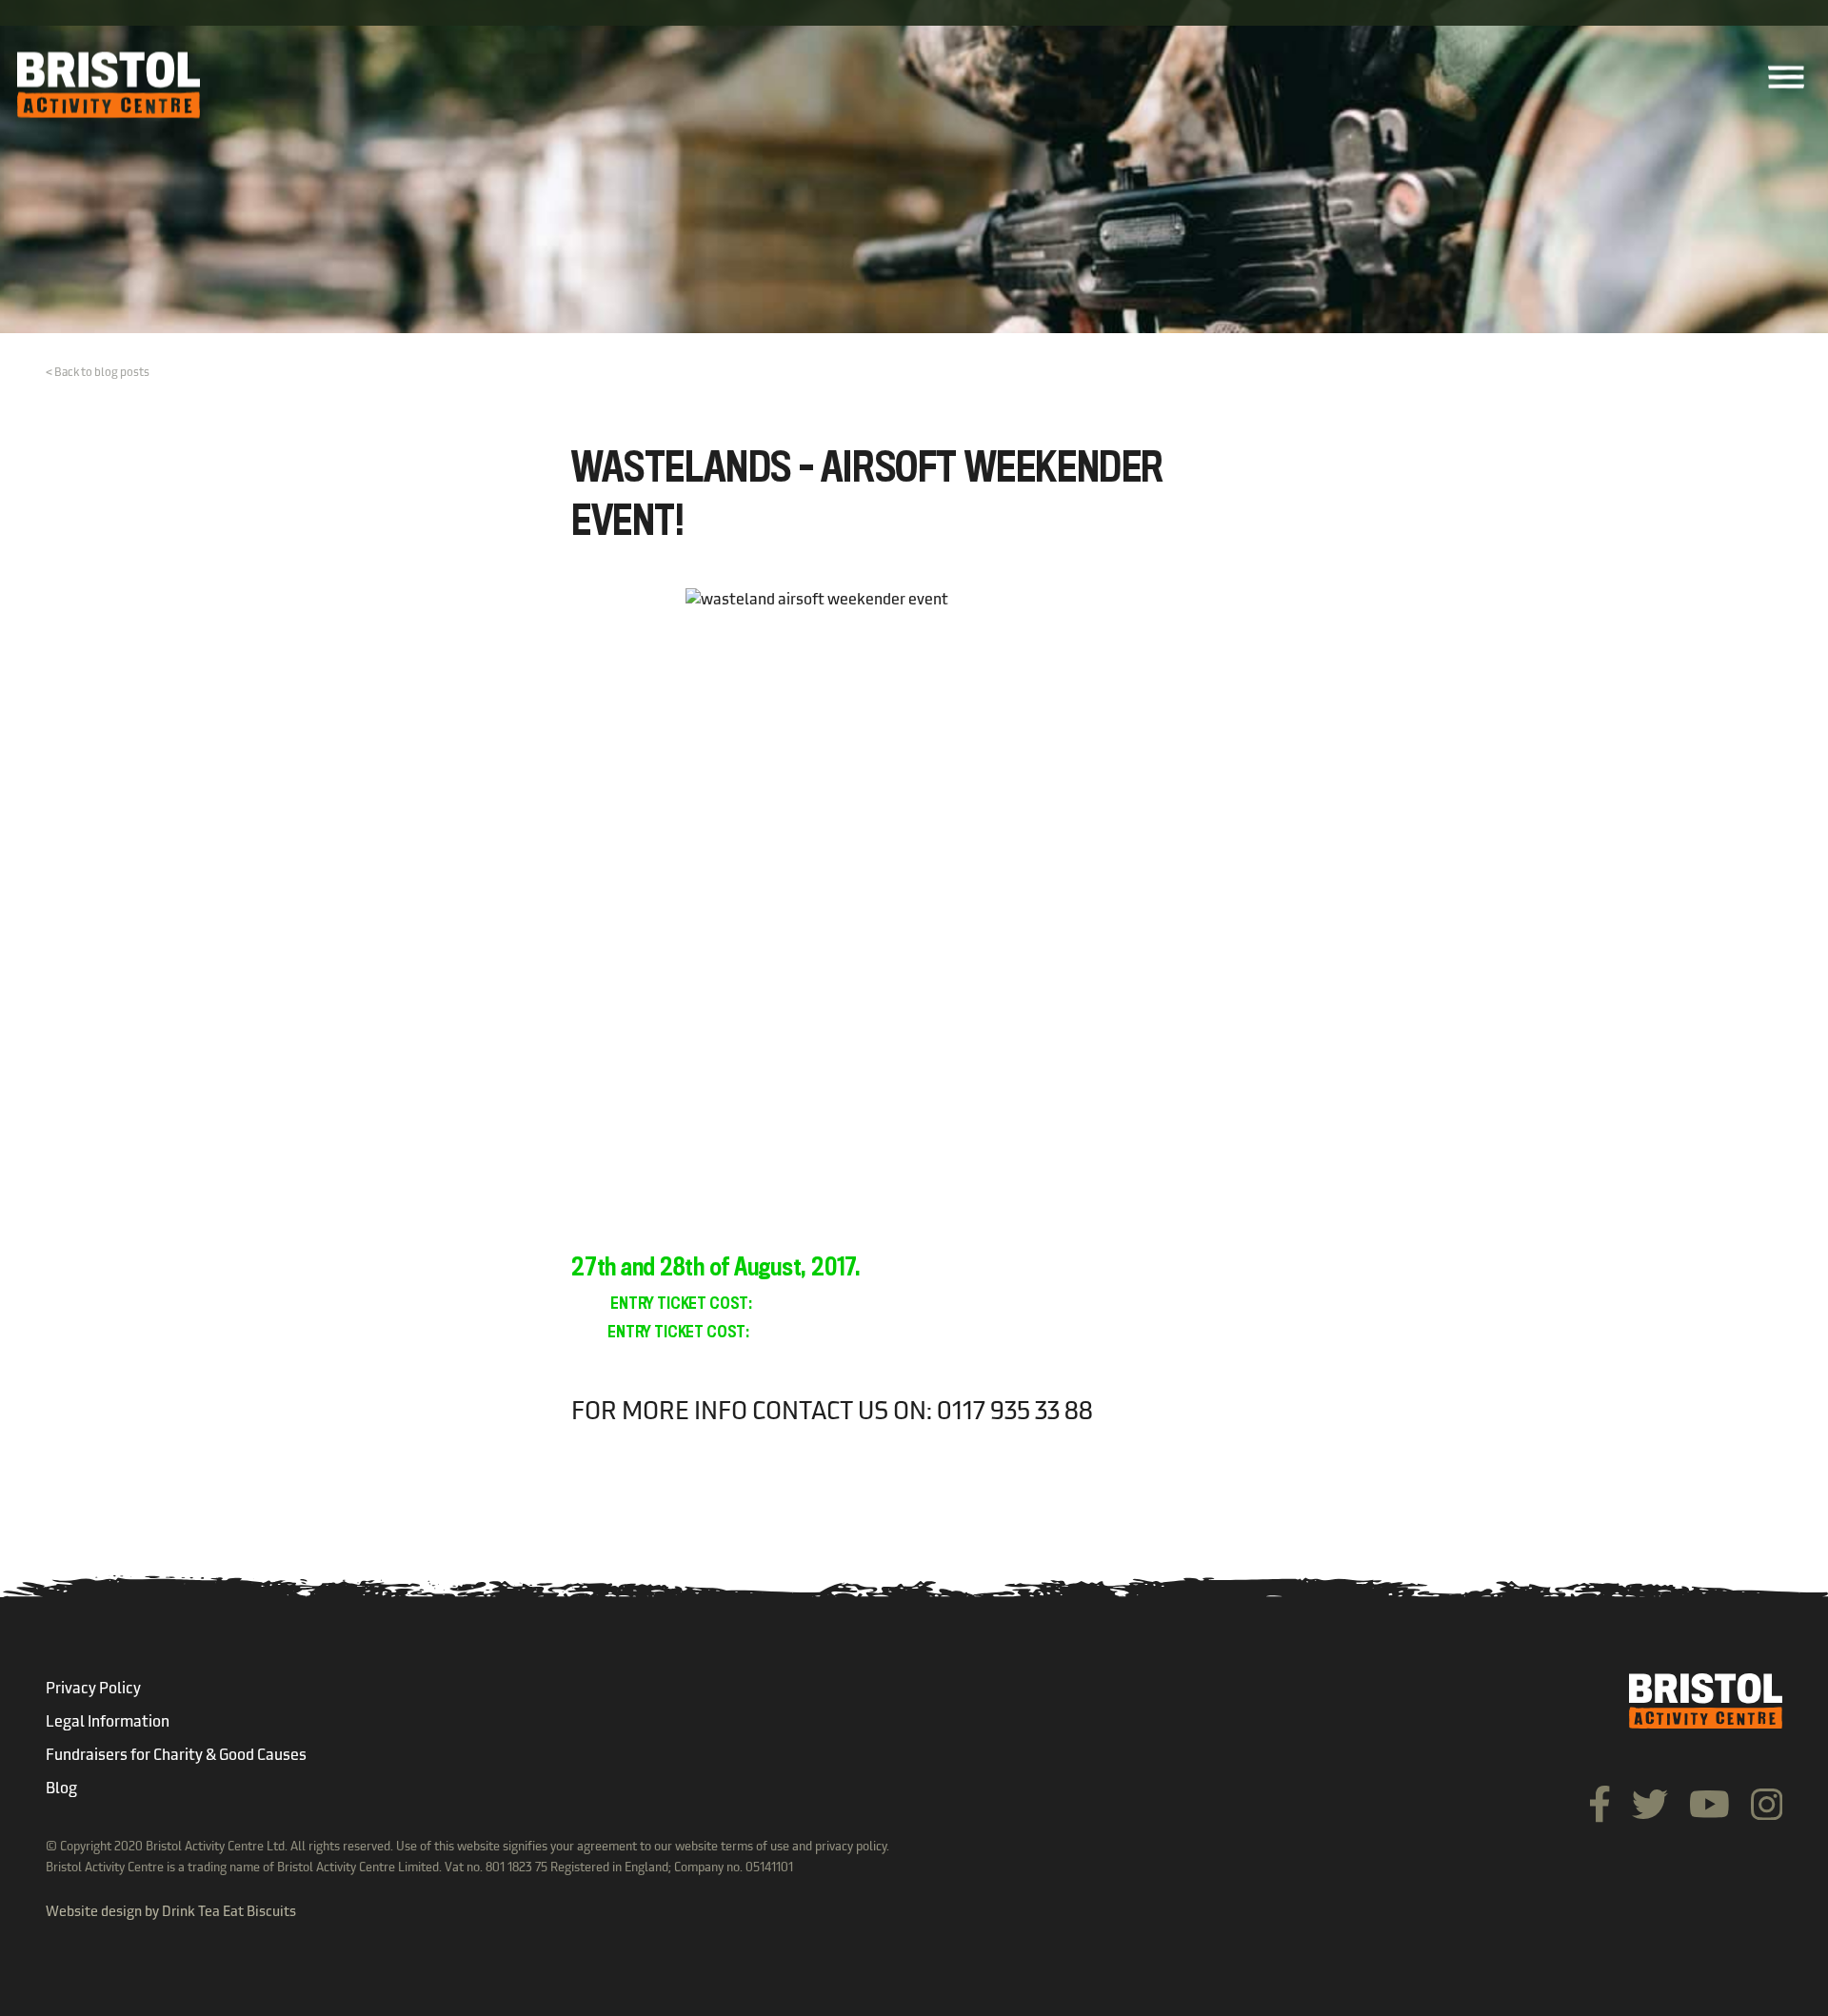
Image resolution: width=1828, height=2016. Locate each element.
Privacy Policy (93, 1690)
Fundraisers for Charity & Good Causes (176, 1756)
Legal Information (108, 1723)
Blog (61, 1789)
